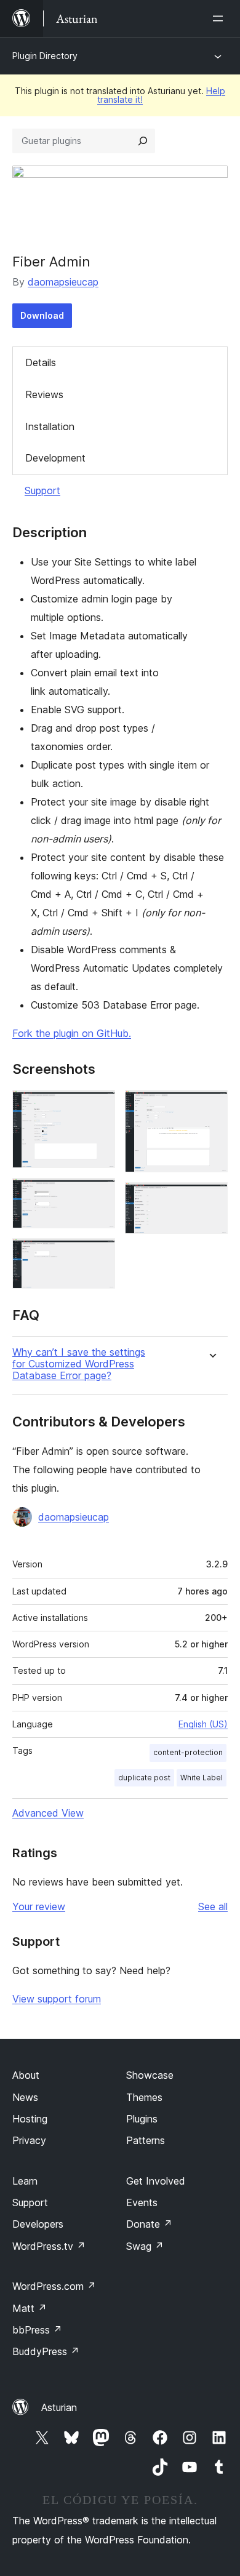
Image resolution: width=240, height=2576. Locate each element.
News (25, 2097)
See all (213, 1906)
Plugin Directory (45, 56)
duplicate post (144, 1778)
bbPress (37, 2330)
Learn (25, 2181)
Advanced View (48, 1813)
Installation (50, 426)
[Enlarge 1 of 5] (98, 1106)
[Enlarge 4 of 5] (211, 1106)
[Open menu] (220, 18)
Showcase (150, 2075)
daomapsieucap (63, 282)
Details (41, 362)
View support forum (57, 1999)
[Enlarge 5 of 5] (211, 1199)
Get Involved (156, 2181)
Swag (145, 2246)
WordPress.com (54, 2286)
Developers (38, 2224)
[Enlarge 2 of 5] (98, 1194)
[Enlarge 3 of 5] (98, 1255)
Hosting (30, 2119)
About (26, 2075)
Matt (30, 2308)
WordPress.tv (49, 2246)
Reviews (44, 394)
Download (42, 315)
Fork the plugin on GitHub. (72, 1033)
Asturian (59, 2407)
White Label (202, 1778)
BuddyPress (46, 2351)
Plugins (142, 2119)
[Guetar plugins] (143, 141)
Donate (149, 2224)
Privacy (29, 2140)
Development (55, 458)
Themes (144, 2097)
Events (142, 2202)
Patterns (146, 2140)
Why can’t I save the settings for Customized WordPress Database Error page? (79, 1364)
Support (42, 490)
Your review (39, 1906)
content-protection (188, 1752)
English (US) (203, 1724)
